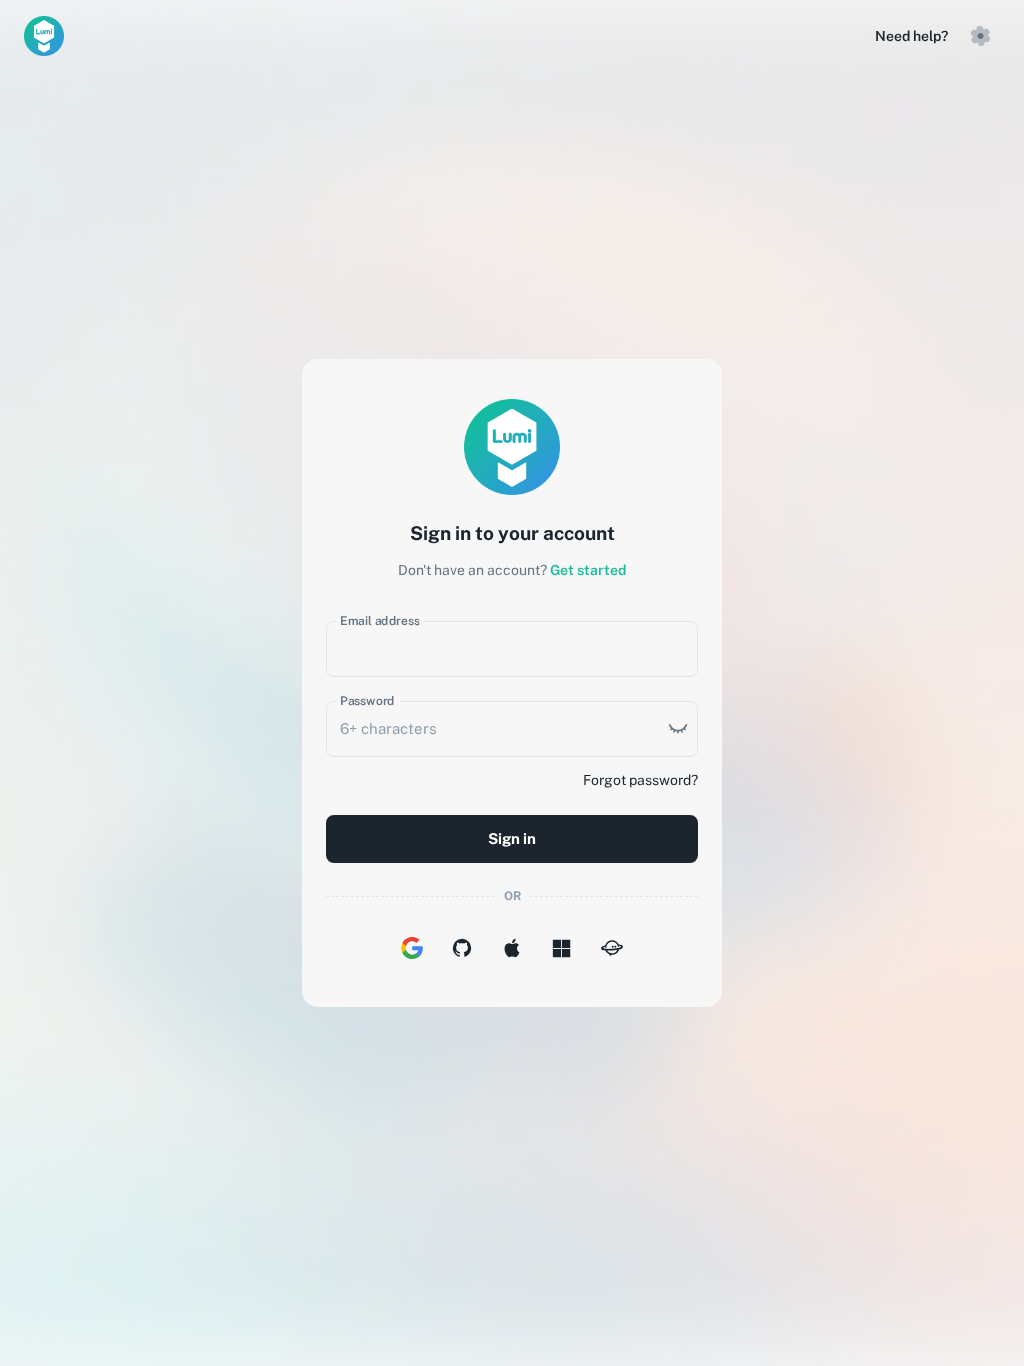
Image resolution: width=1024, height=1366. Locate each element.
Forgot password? (640, 780)
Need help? (911, 36)
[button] (980, 36)
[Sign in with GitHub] (462, 948)
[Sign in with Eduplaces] (612, 948)
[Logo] (44, 36)
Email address (380, 621)
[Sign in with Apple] (512, 948)
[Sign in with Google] (412, 948)
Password (367, 701)
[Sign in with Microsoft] (562, 948)
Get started (588, 570)
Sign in (512, 838)
